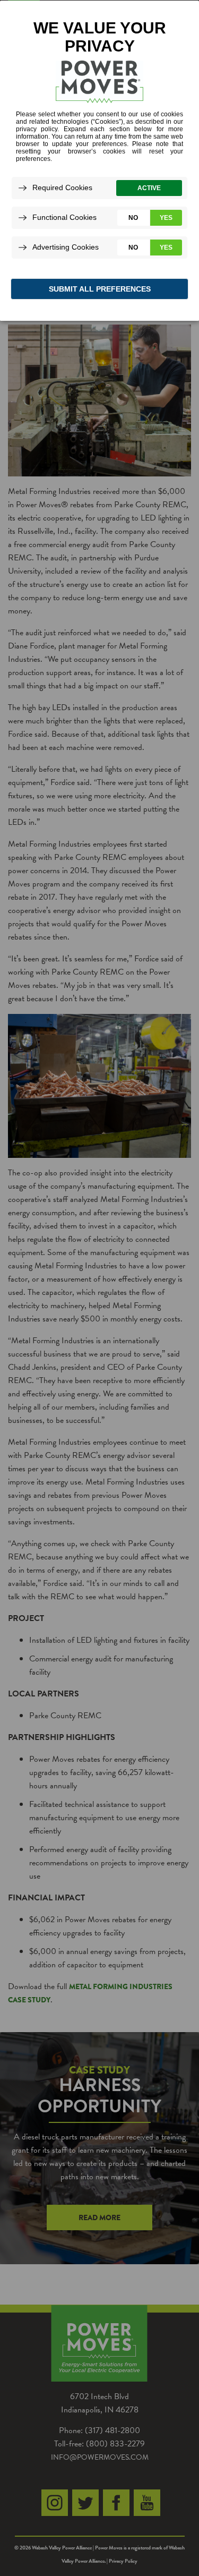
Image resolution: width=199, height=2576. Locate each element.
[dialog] (99, 160)
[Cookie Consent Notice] (99, 161)
